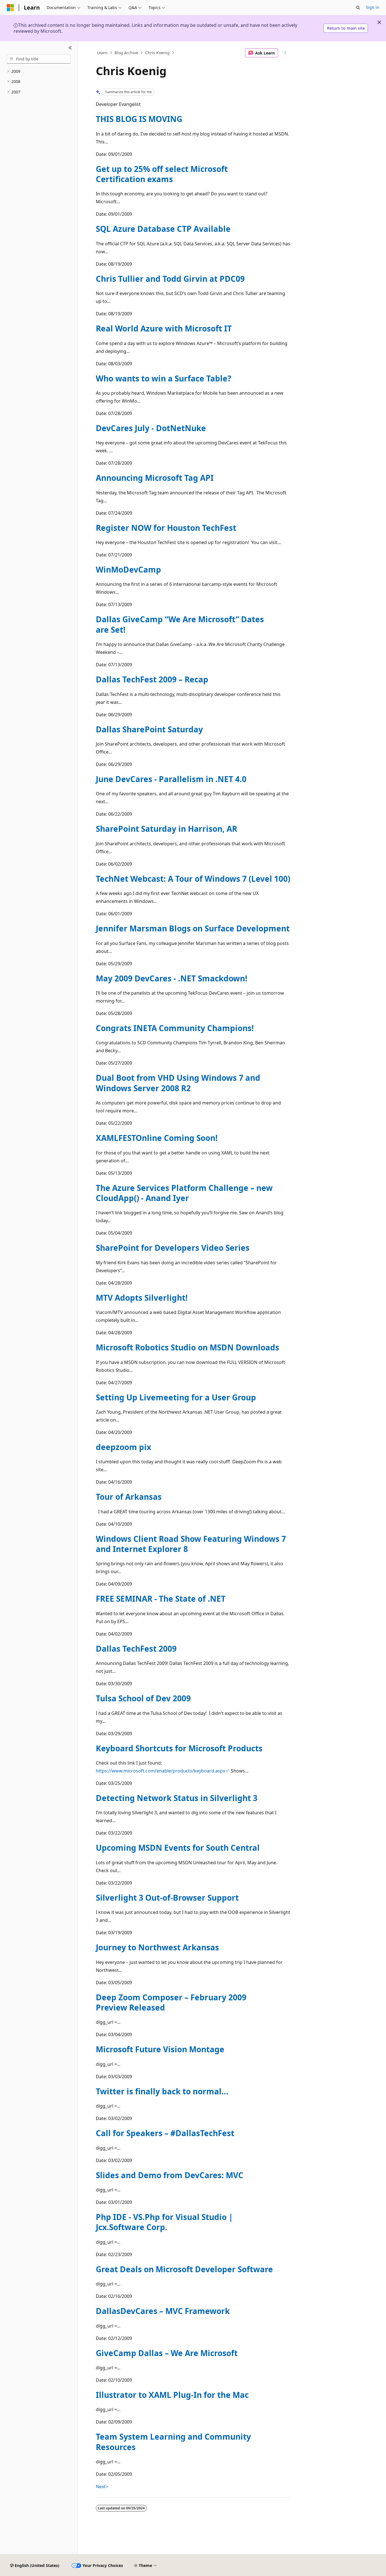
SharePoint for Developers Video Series (173, 1248)
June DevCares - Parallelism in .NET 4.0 (171, 779)
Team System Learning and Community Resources (173, 2442)
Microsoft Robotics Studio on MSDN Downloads (187, 1347)
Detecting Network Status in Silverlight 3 (177, 1798)
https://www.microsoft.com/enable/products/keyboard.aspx (161, 1771)
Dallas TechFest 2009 (136, 1649)
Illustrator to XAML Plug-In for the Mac (172, 2395)
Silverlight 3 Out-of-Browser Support (167, 1898)
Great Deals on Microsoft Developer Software (184, 2269)
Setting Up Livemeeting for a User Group (176, 1397)
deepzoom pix (123, 1447)
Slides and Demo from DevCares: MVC (170, 2175)
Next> (102, 2487)
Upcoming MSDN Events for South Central (178, 1848)
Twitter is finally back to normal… (162, 2091)
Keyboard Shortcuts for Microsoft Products (179, 1748)
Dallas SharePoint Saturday (149, 729)
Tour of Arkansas (129, 1497)
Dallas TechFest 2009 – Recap (152, 679)
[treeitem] (39, 72)
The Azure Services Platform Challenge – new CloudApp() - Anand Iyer (184, 1193)
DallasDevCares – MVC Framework (163, 2311)
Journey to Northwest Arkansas (157, 1947)
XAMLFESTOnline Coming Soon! (157, 1138)
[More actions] (285, 53)
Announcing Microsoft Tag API (155, 478)
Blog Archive (126, 53)
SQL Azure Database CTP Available (163, 229)
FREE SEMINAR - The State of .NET (161, 1599)
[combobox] (39, 59)
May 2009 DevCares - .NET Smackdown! (172, 978)
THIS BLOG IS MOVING (139, 119)
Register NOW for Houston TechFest (166, 528)
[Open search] (358, 8)
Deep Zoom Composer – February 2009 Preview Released (171, 2002)
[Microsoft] (10, 8)
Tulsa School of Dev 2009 (143, 1698)
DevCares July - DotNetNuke (151, 428)
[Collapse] (70, 48)
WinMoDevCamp (128, 569)
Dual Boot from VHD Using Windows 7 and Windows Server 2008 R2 (178, 1083)
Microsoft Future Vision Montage (160, 2049)
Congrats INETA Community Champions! (175, 1028)
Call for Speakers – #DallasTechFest (165, 2133)
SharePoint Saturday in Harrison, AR (166, 829)
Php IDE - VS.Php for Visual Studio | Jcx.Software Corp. (164, 2222)
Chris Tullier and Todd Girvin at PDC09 (170, 279)
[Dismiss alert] (379, 22)
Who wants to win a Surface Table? (163, 378)
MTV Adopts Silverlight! (142, 1298)
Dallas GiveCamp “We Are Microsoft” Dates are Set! (180, 624)
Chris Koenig (157, 53)
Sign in (373, 7)
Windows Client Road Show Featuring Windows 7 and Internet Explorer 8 (191, 1544)
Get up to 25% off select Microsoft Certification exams (162, 174)
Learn (102, 53)
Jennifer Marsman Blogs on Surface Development (193, 928)
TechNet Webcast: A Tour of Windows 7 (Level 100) (193, 879)
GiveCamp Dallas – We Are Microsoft (167, 2353)
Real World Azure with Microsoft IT (164, 328)
